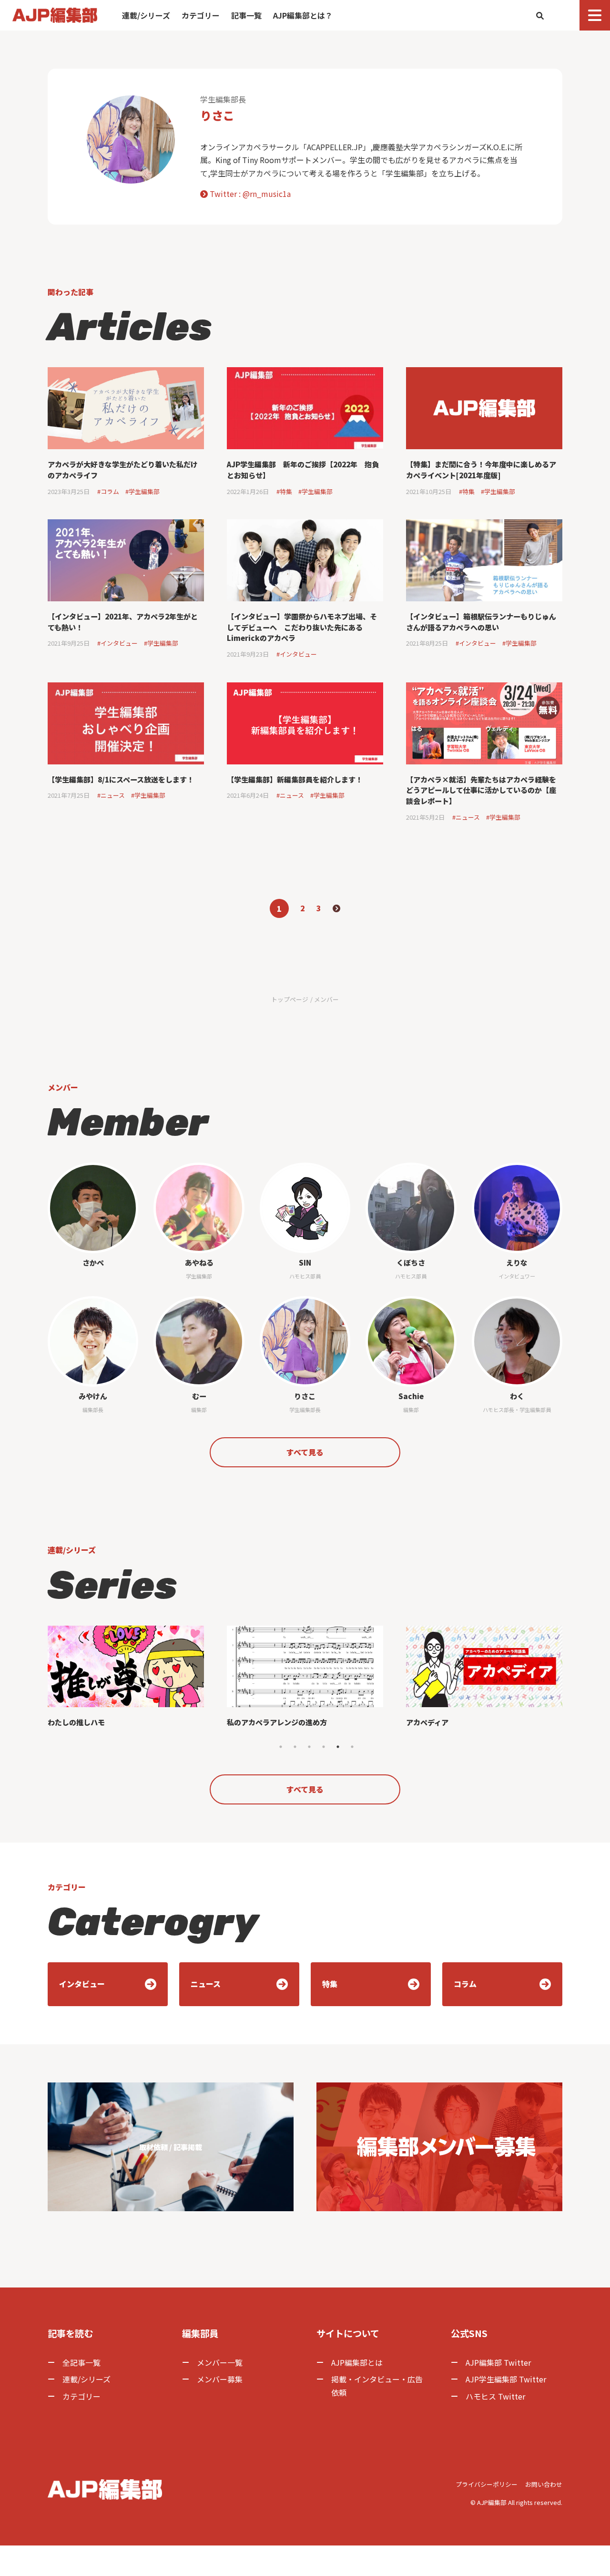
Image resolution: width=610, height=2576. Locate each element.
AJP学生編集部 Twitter (506, 2379)
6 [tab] (352, 1747)
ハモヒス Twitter (495, 2396)
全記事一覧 (81, 2362)
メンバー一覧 (220, 2362)
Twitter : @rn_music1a (249, 194)
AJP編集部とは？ (303, 15)
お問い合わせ (544, 2484)
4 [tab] (324, 1747)
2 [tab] (295, 1747)
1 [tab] (281, 1747)
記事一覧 (246, 15)
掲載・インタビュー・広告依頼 (377, 2385)
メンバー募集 (220, 2379)
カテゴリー (201, 15)
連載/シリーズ (146, 15)
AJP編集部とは (357, 2362)
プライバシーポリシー (487, 2484)
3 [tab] (309, 1747)
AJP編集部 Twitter (498, 2362)
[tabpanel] (126, 1681)
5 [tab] (338, 1747)
